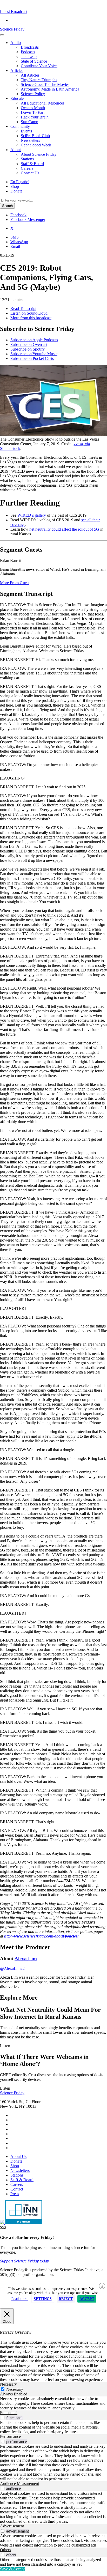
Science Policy (33, 94)
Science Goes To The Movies (45, 84)
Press (15, 2194)
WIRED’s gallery (32, 515)
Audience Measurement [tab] (19, 2484)
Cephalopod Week (36, 145)
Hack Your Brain (35, 117)
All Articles (30, 75)
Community (20, 126)
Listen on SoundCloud (29, 313)
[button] (14, 12)
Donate (16, 191)
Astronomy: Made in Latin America (50, 89)
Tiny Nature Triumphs (39, 80)
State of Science (34, 61)
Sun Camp (29, 122)
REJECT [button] (66, 2299)
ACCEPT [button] (87, 2299)
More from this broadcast (31, 318)
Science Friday (12, 29)
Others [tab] (5, 2550)
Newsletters (30, 140)
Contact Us (30, 173)
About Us (18, 2156)
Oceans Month (33, 108)
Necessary (15, 2389)
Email (15, 246)
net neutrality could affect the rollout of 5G (64, 529)
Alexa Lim (26, 1959)
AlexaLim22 (12, 1968)
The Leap (29, 57)
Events (26, 131)
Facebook (18, 215)
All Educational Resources (43, 103)
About (16, 150)
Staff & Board (32, 164)
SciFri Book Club (35, 136)
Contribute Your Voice (39, 66)
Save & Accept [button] (12, 2569)
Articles (17, 70)
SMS (15, 237)
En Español (20, 182)
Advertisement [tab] (12, 2526)
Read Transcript (23, 309)
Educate (17, 98)
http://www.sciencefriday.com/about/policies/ (41, 1936)
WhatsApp (19, 242)
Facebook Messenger (28, 220)
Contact (17, 2189)
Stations (27, 159)
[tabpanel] (53, 2403)
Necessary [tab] (8, 2384)
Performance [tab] (10, 2436)
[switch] (3, 2418)
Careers (27, 168)
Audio (16, 43)
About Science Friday (39, 154)
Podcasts (28, 52)
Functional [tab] (9, 2413)
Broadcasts (30, 47)
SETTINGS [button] (43, 2299)
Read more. (20, 2299)
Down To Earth (34, 112)
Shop (15, 186)
